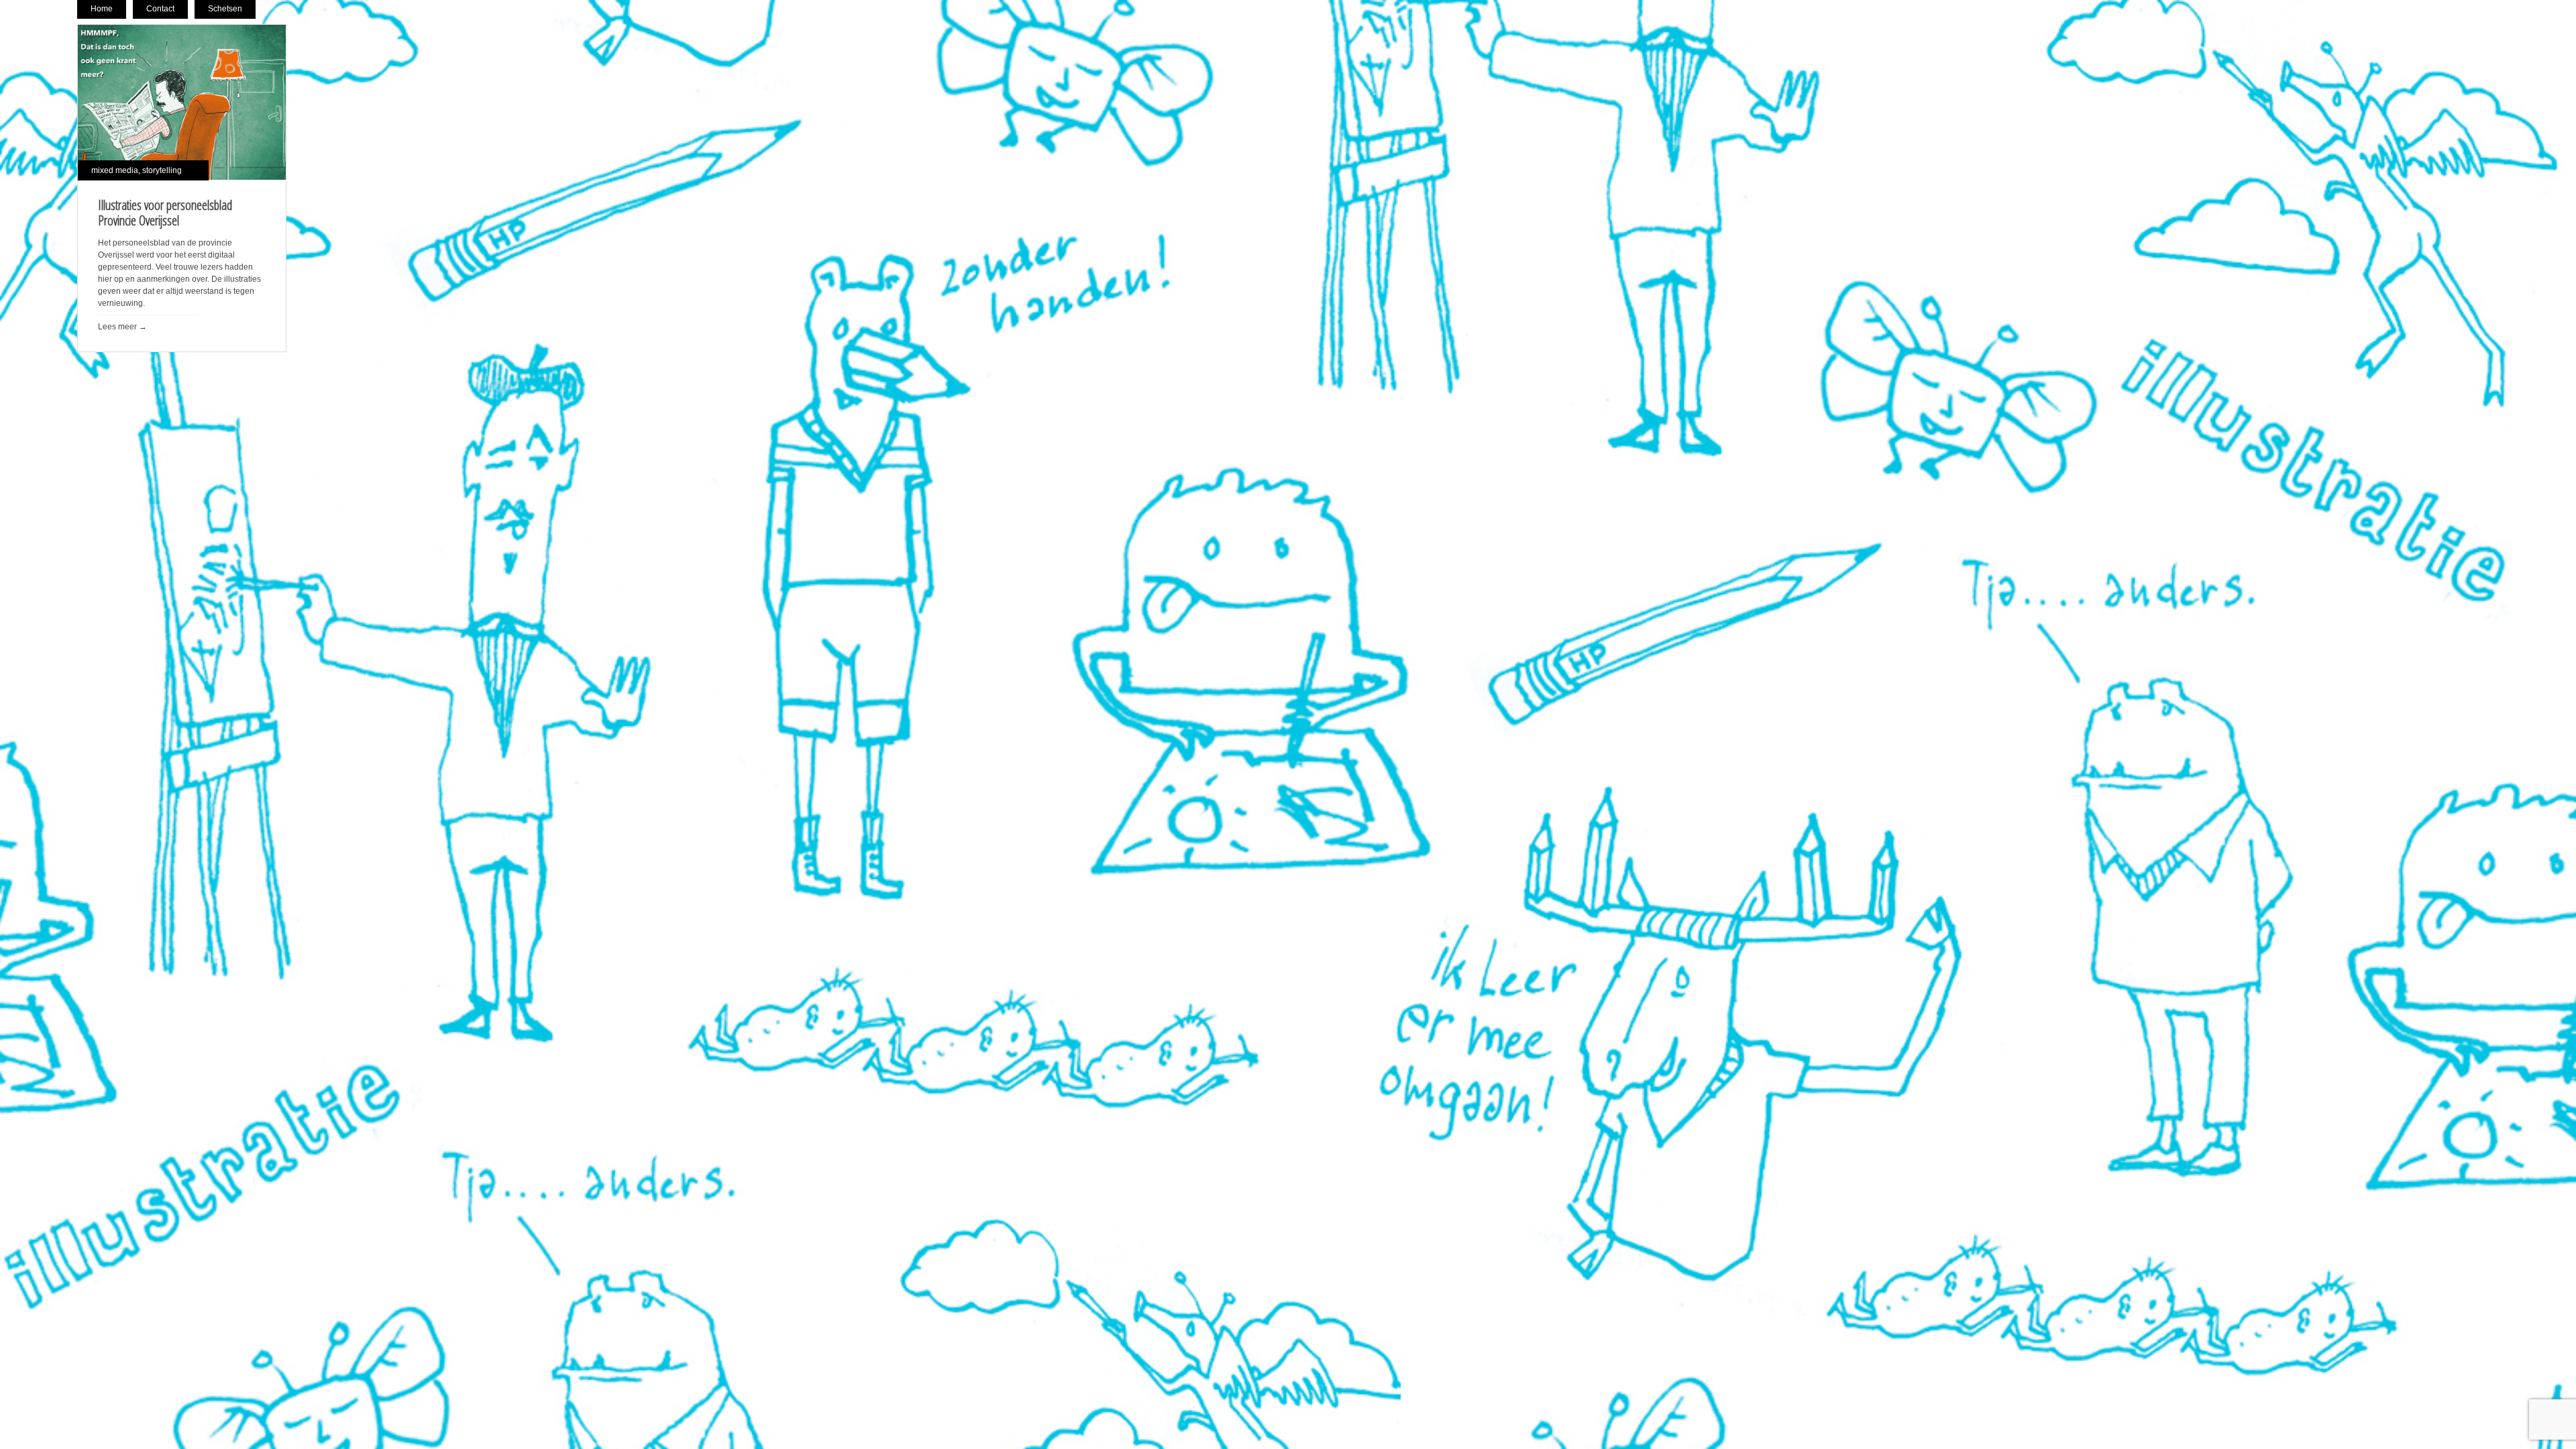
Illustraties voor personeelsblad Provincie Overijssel (165, 213)
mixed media (115, 170)
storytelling (162, 170)
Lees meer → (122, 327)
